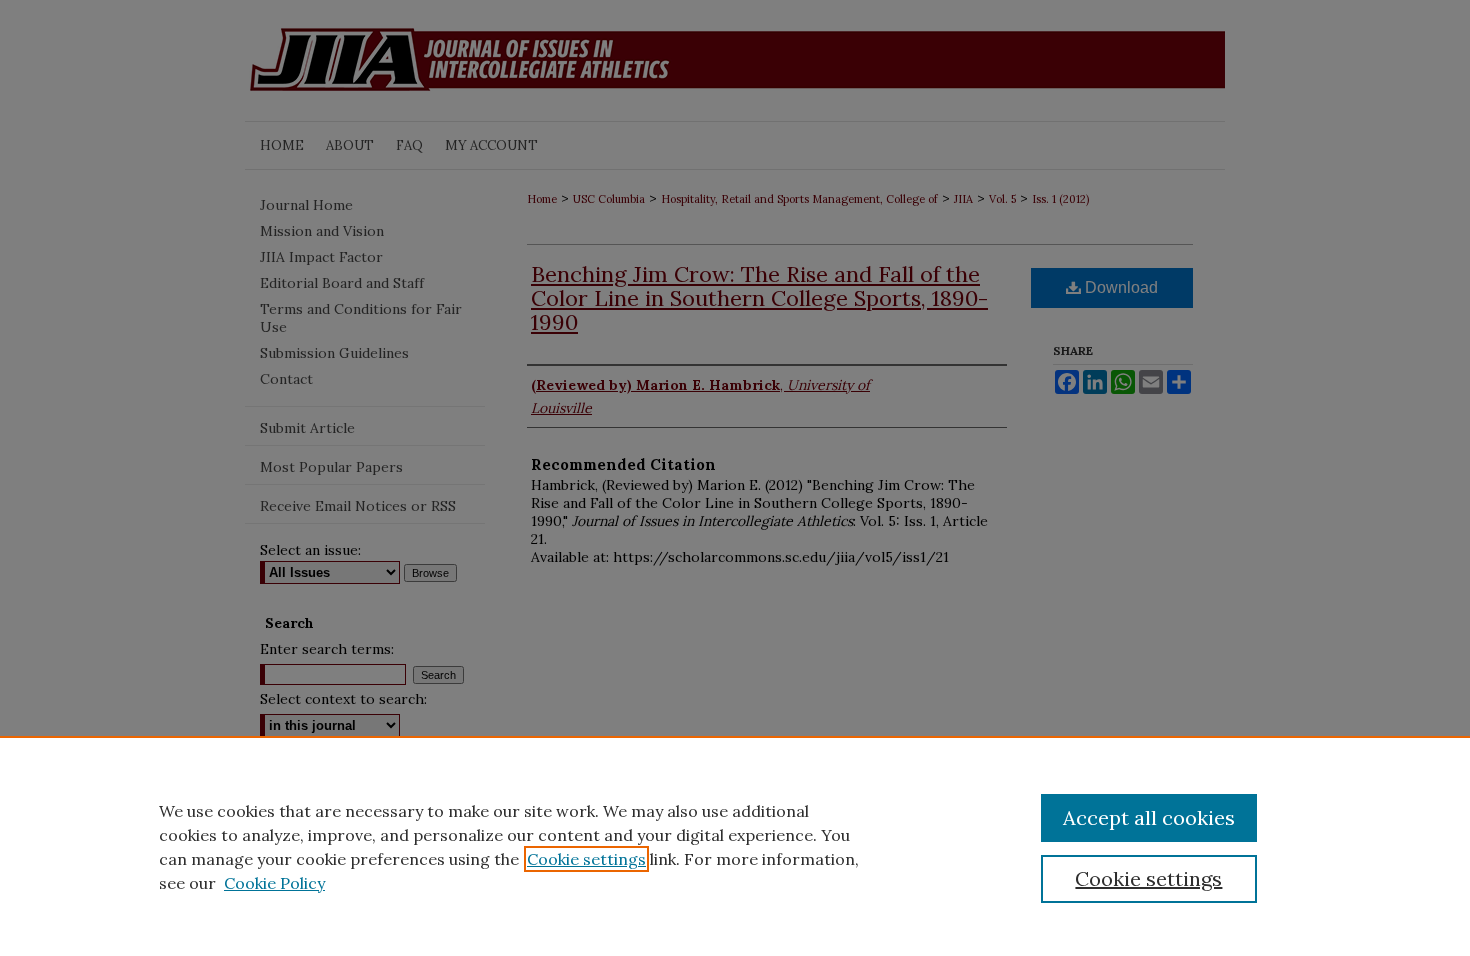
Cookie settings (586, 859)
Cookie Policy (274, 883)
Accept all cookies (1149, 817)
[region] (735, 846)
